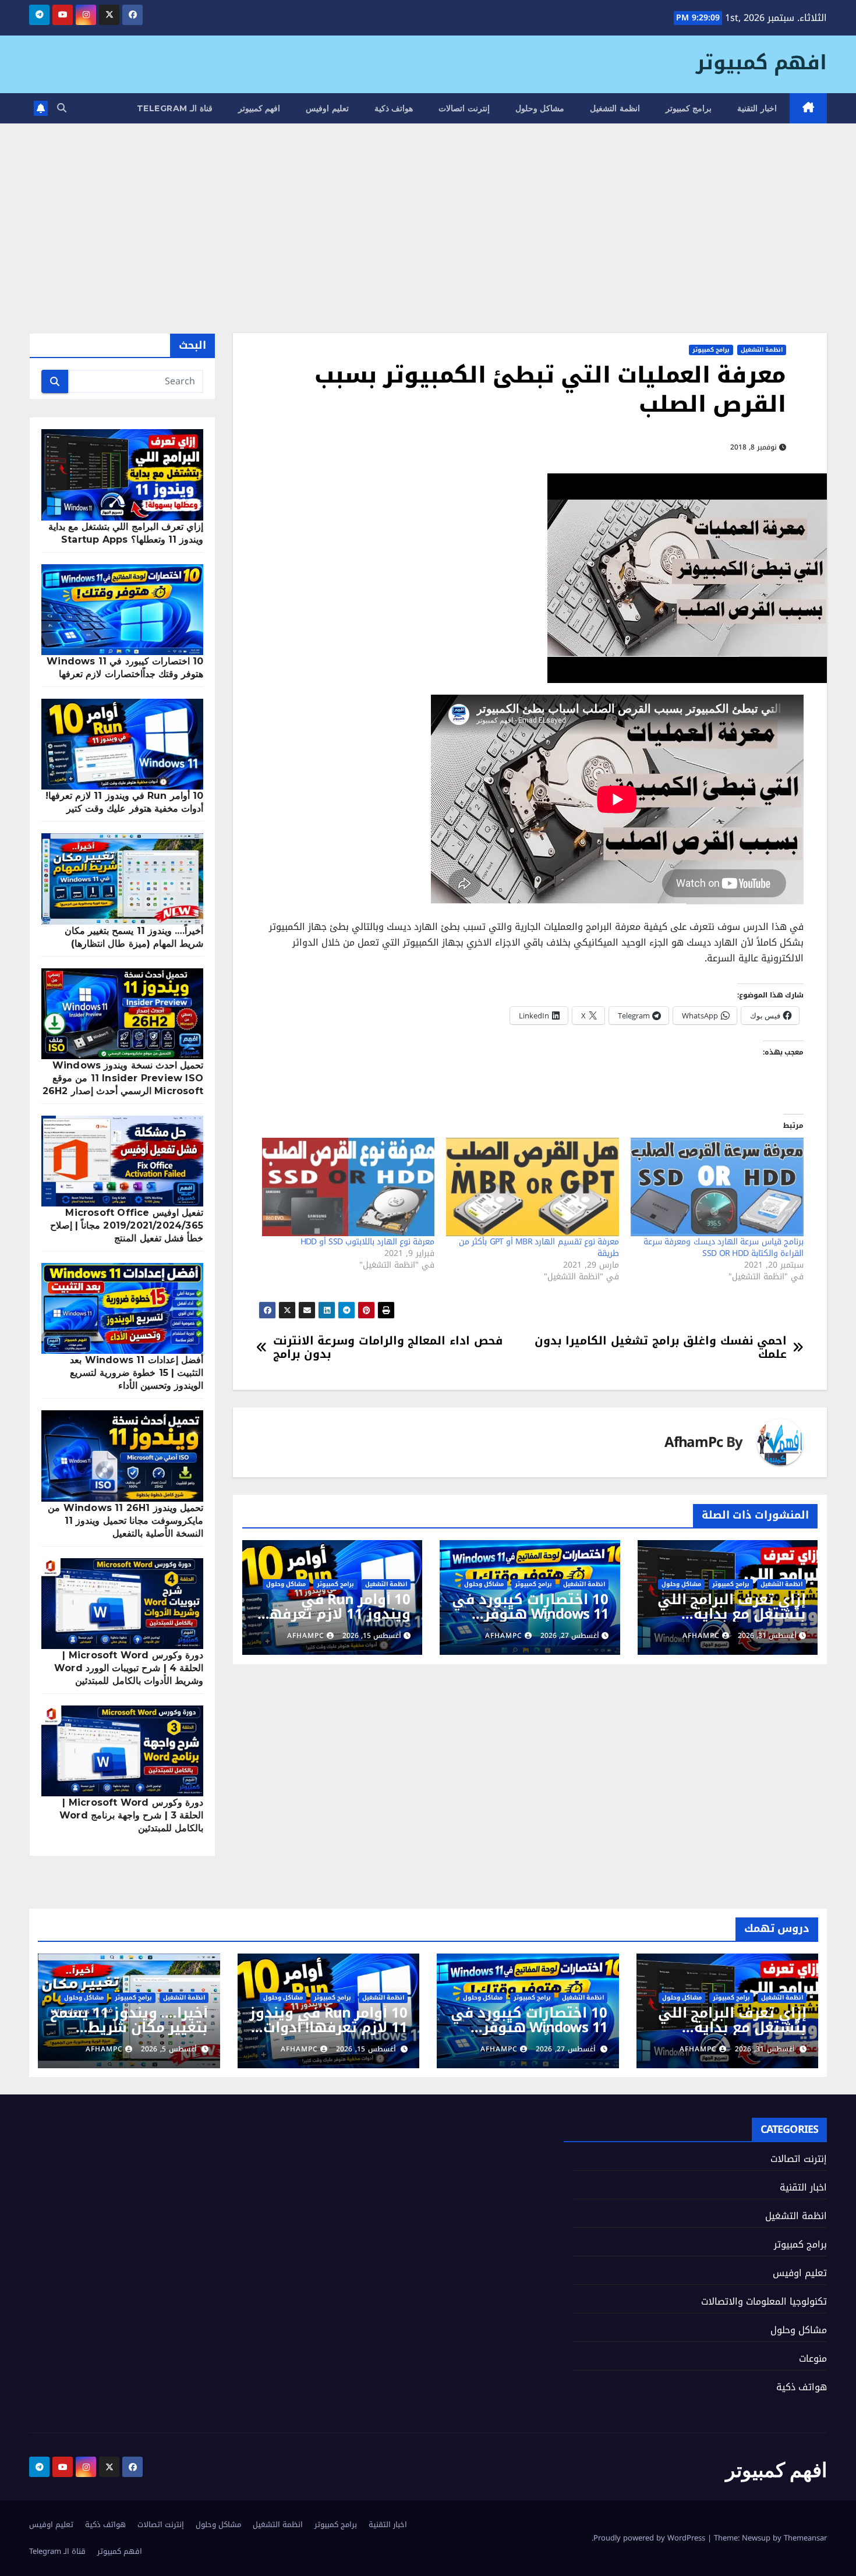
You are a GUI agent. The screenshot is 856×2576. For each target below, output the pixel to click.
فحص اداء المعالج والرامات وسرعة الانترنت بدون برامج (388, 1347)
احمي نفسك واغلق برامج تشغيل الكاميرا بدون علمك (661, 1347)
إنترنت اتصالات (464, 108)
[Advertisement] (428, 211)
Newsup (756, 2538)
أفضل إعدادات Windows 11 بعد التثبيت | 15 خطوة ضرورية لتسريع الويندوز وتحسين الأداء (137, 1373)
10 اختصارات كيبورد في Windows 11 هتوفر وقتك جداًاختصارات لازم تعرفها (530, 1621)
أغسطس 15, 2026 (366, 2049)
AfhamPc (694, 1443)
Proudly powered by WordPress (650, 2538)
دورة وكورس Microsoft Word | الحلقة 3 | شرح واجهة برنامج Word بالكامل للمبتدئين (131, 1815)
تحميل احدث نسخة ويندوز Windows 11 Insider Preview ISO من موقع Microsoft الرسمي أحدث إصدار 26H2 (123, 1078)
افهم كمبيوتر (761, 63)
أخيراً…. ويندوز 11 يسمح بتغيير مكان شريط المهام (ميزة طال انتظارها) (129, 2035)
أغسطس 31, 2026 (765, 2049)
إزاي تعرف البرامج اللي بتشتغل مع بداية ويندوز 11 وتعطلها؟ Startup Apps (732, 1621)
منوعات (813, 2359)
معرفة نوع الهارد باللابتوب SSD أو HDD (368, 1242)
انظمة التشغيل (615, 108)
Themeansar (805, 2538)
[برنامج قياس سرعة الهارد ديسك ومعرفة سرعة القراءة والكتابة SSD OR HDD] (717, 1187)
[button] (62, 108)
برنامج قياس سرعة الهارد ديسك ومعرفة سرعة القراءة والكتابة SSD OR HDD (724, 1248)
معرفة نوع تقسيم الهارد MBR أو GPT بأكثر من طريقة (539, 1248)
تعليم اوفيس (327, 108)
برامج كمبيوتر (689, 108)
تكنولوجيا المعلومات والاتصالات (764, 2301)
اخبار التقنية (757, 108)
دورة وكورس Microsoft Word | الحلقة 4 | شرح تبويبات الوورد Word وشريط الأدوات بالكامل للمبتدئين (129, 1668)
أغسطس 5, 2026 (169, 2049)
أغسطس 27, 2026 (566, 2049)
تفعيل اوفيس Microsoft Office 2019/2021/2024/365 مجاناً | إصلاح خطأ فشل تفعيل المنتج (127, 1225)
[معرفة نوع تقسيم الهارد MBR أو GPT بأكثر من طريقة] (533, 1187)
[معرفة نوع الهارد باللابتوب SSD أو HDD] (349, 1187)
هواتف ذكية (394, 108)
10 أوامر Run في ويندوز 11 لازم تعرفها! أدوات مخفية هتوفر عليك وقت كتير (335, 1621)
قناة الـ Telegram (175, 108)
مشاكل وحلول (540, 108)
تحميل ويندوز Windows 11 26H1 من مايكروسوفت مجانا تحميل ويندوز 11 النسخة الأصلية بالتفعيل (125, 1521)
